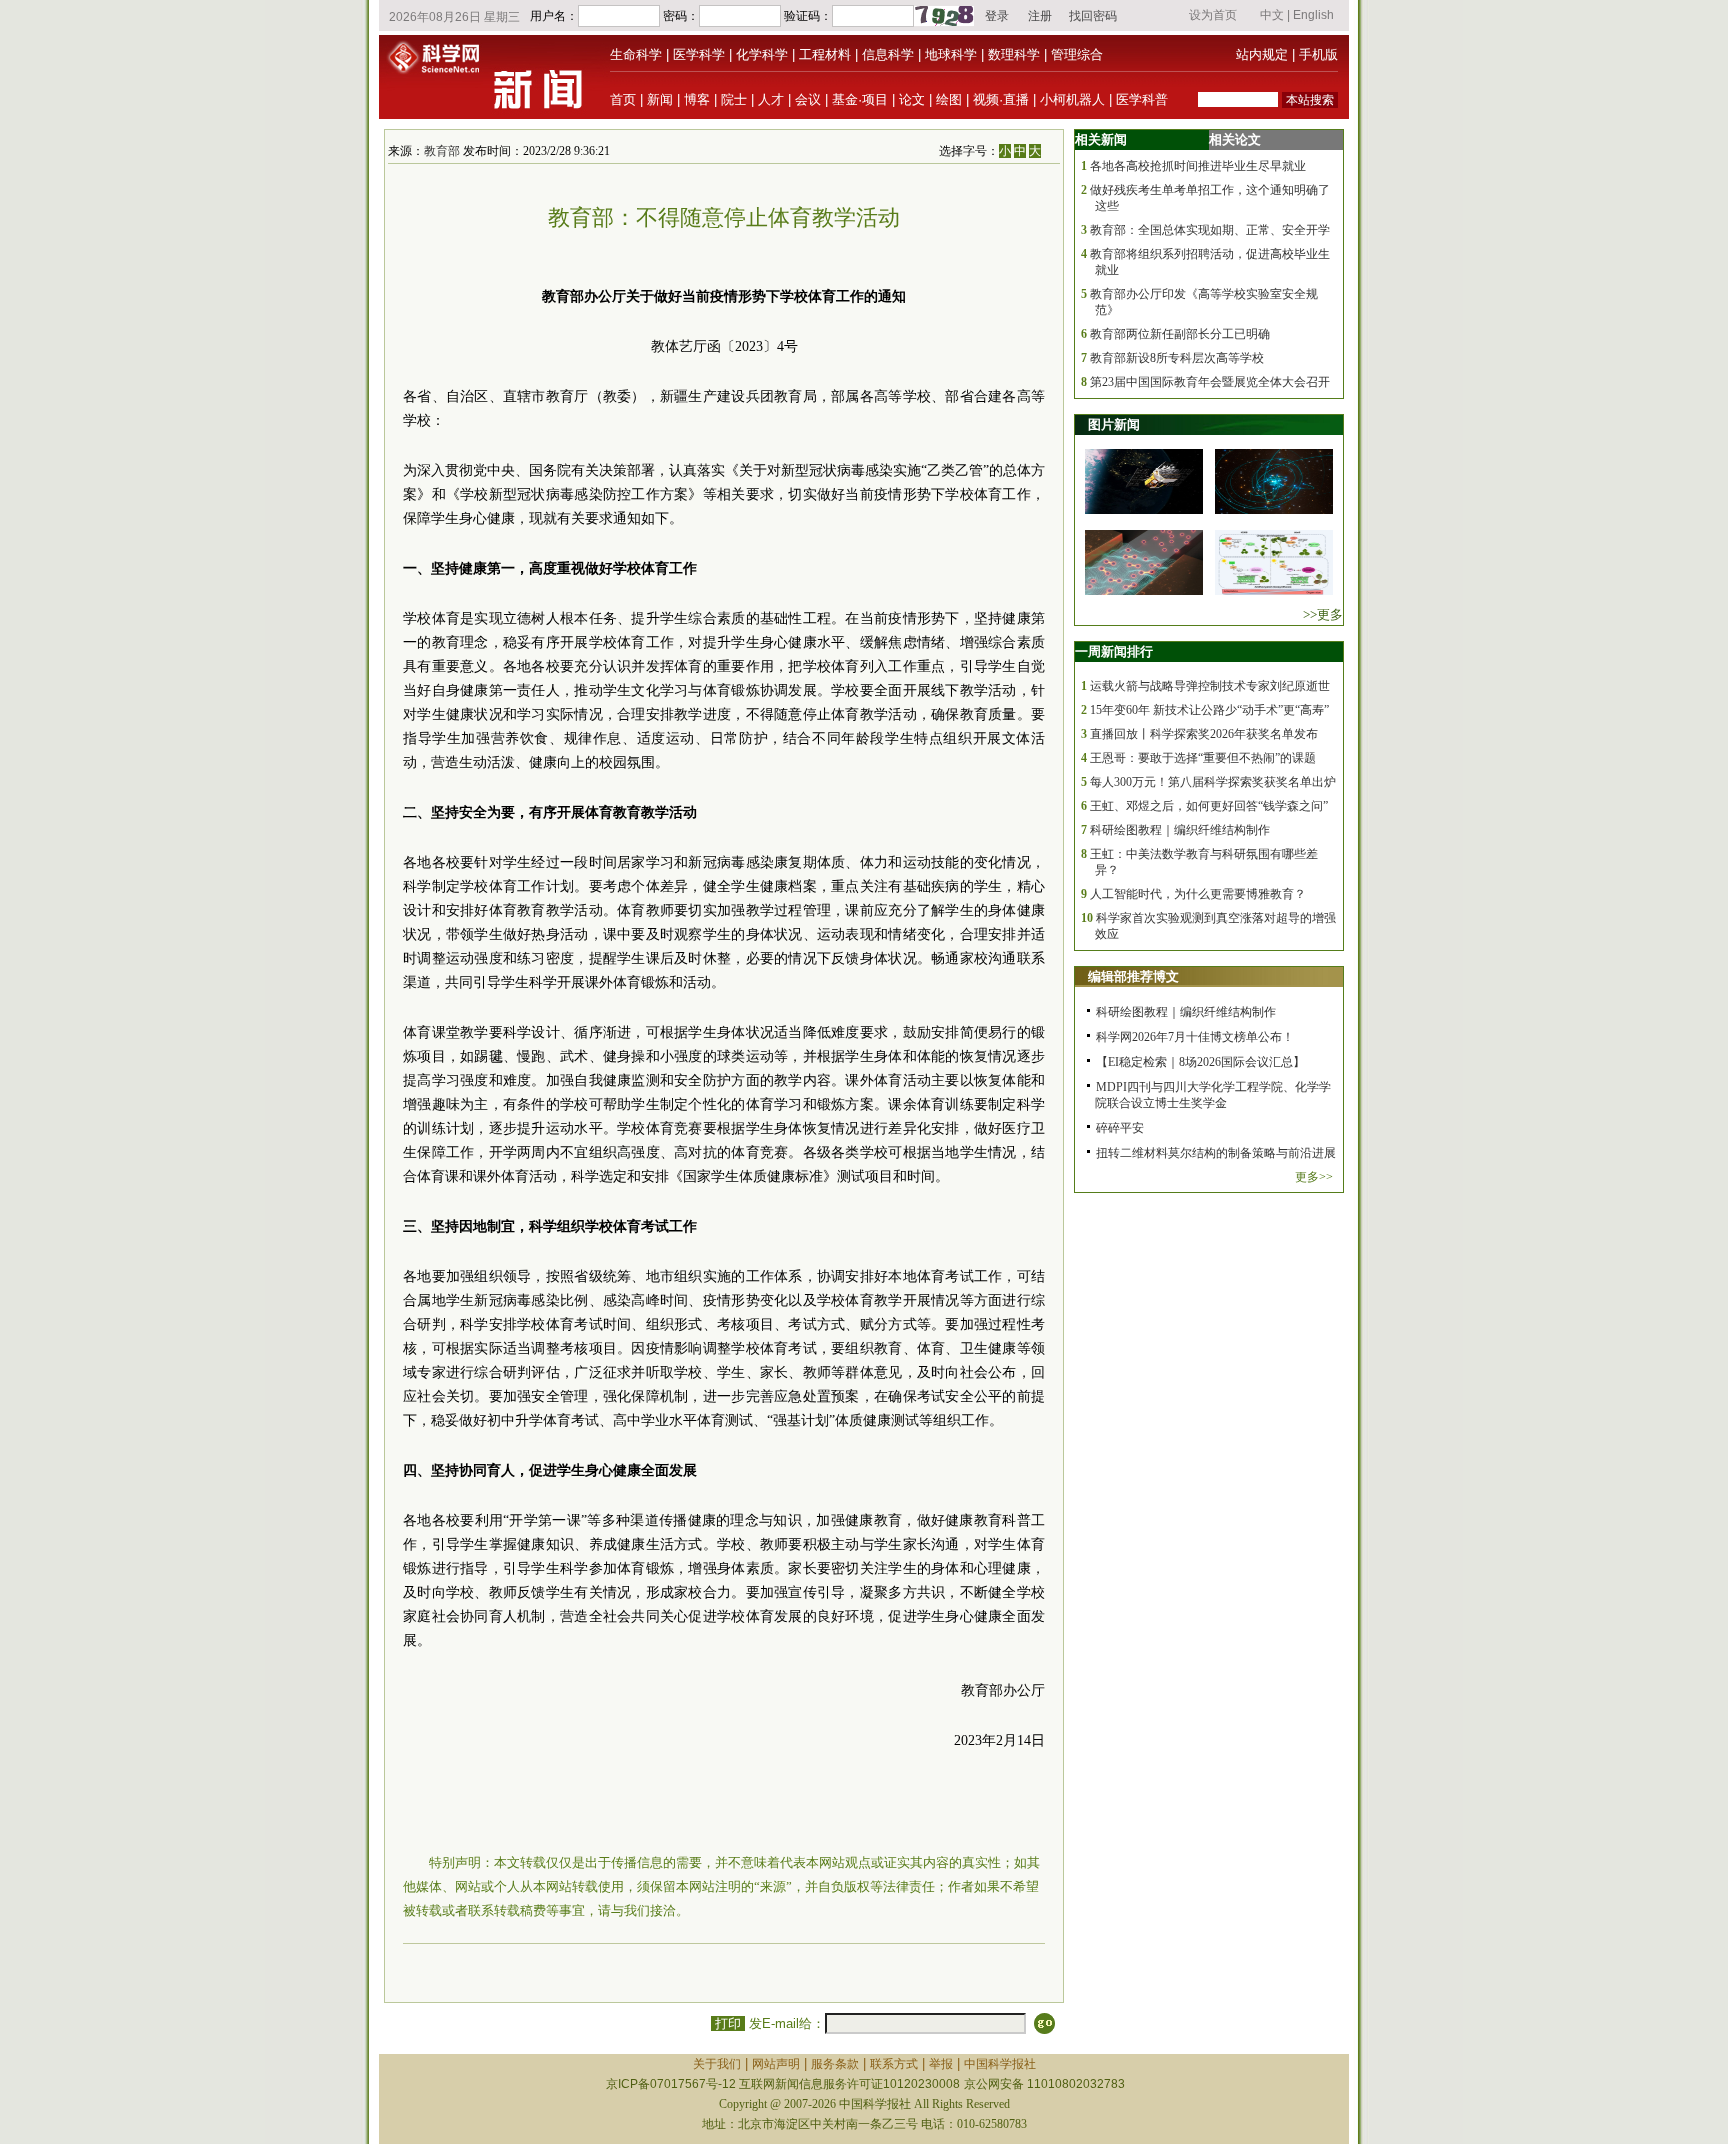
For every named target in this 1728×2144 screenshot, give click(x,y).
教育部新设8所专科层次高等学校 (1177, 358)
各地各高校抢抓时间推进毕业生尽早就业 (1198, 166)
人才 (771, 99)
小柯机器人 (1072, 99)
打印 (728, 2023)
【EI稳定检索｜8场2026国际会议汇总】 (1200, 1062)
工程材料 (825, 54)
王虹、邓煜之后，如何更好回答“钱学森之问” (1209, 806)
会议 (808, 99)
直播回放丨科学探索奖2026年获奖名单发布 (1204, 734)
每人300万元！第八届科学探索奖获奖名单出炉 (1213, 782)
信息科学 (888, 54)
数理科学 (1014, 54)
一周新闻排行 (1114, 651)
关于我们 (717, 2064)
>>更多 (1323, 614)
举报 (941, 2064)
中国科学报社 (1000, 2064)
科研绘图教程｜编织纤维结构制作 (1180, 830)
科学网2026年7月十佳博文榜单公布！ (1195, 1037)
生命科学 (636, 54)
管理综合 (1077, 54)
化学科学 (762, 54)
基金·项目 (860, 99)
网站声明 (776, 2064)
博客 (697, 99)
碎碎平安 (1120, 1128)
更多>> (1314, 1177)
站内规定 (1262, 54)
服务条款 (835, 2064)
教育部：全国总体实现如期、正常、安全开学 (1210, 230)
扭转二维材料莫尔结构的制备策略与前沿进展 (1216, 1153)
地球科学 (951, 54)
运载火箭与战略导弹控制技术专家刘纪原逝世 (1210, 686)
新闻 (660, 99)
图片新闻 (1114, 424)
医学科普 (1142, 99)
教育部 (442, 151)
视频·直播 (1001, 99)
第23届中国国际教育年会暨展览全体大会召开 (1210, 382)
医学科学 (699, 54)
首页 (623, 99)
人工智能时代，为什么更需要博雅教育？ (1198, 894)
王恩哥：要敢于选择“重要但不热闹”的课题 (1203, 758)
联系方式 (894, 2064)
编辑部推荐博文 (1133, 976)
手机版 (1318, 54)
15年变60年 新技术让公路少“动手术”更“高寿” (1209, 710)
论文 (912, 99)
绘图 (949, 99)
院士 (734, 99)
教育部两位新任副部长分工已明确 (1180, 334)
